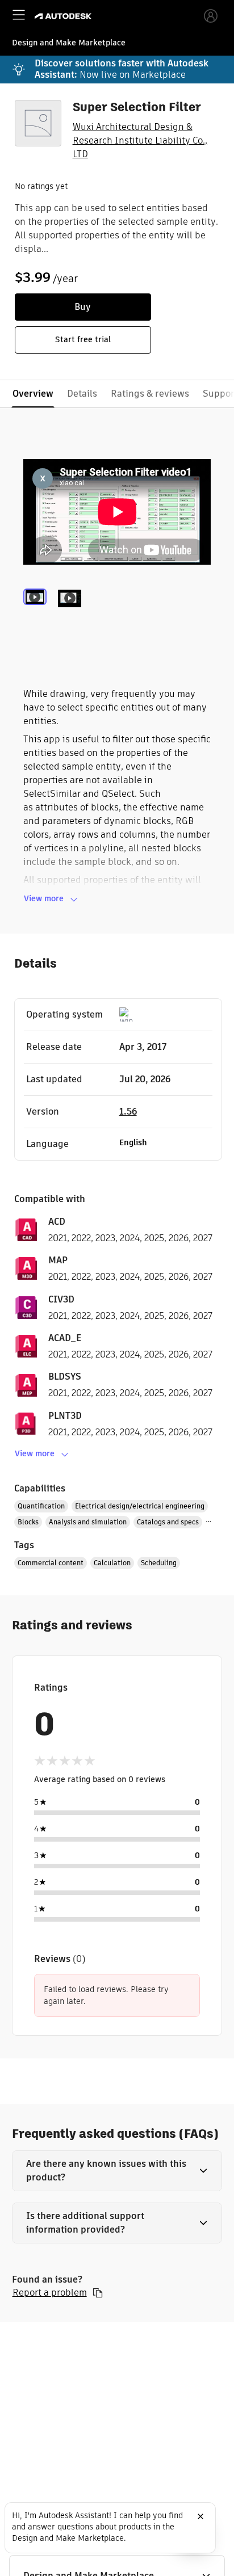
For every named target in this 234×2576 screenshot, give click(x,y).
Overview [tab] (33, 394)
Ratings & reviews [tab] (150, 394)
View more (44, 898)
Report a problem (50, 2293)
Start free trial (83, 339)
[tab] (37, 612)
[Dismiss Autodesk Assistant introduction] (200, 2516)
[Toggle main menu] (19, 15)
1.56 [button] (128, 1111)
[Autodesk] (64, 16)
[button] (117, 2171)
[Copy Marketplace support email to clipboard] (98, 2293)
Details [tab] (82, 394)
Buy (83, 307)
